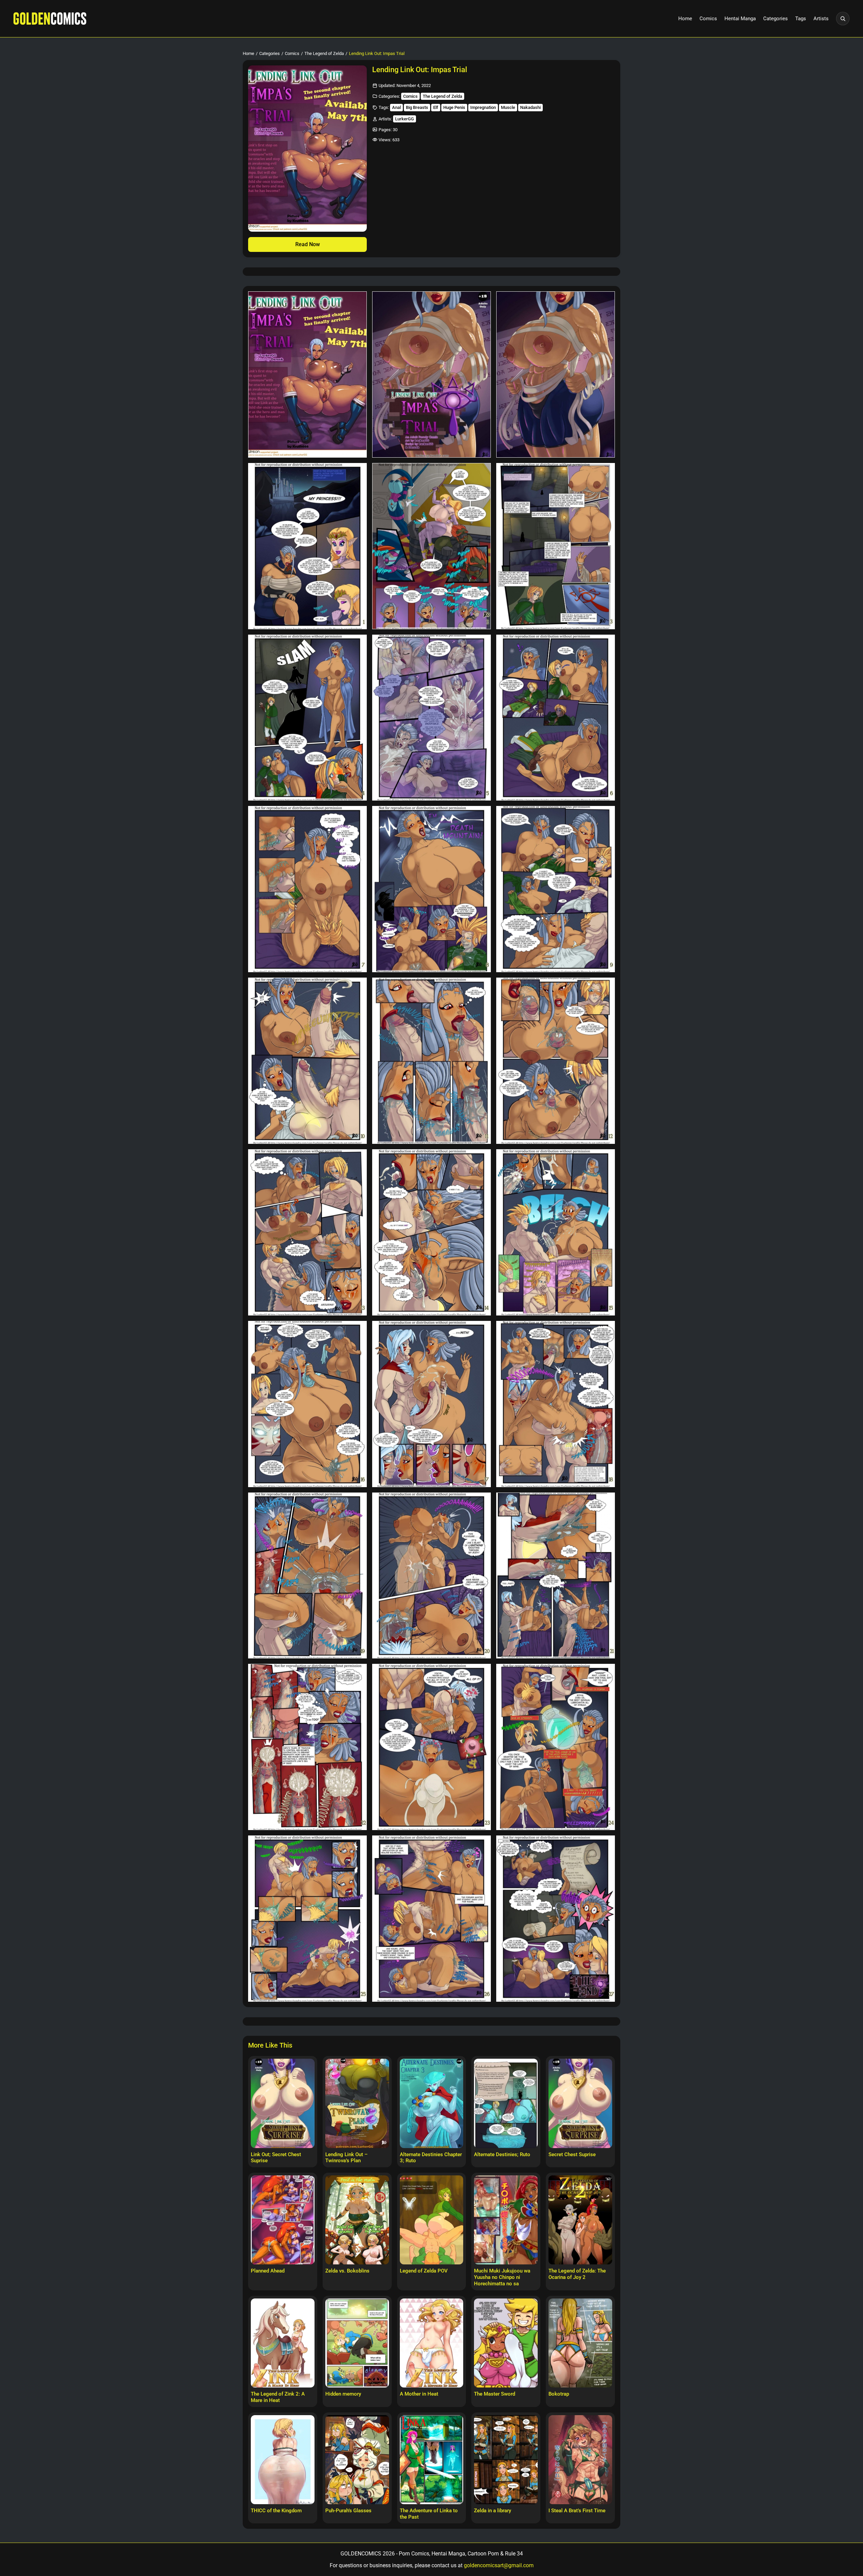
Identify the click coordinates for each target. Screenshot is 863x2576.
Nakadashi (530, 107)
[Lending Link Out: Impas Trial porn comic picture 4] (307, 546)
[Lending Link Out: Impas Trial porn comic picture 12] (556, 889)
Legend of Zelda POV (424, 2271)
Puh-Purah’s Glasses (348, 2511)
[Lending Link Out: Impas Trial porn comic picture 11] (431, 889)
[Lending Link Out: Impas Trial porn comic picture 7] (307, 718)
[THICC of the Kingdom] (283, 2460)
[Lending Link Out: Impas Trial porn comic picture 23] (431, 1576)
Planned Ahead (268, 2271)
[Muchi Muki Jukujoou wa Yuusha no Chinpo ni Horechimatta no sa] (506, 2220)
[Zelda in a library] (506, 2460)
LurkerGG (405, 119)
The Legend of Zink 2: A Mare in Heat (278, 2397)
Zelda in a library (493, 2511)
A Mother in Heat (419, 2394)
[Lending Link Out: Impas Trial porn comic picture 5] (431, 546)
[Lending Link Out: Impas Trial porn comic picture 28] (307, 1919)
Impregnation (483, 107)
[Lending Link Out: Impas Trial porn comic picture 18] (556, 1232)
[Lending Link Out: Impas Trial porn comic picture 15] (556, 1061)
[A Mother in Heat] (432, 2343)
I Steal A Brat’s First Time (577, 2511)
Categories (776, 19)
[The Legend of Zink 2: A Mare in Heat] (283, 2343)
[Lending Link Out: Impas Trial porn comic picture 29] (431, 1919)
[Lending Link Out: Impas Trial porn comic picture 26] (431, 1747)
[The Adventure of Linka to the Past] (432, 2460)
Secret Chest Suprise (572, 2154)
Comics (708, 19)
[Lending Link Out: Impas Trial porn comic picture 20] (431, 1404)
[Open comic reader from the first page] (307, 149)
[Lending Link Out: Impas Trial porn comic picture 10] (307, 889)
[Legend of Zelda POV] (432, 2220)
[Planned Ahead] (283, 2220)
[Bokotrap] (580, 2343)
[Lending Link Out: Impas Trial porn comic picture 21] (556, 1404)
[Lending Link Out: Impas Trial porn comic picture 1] (307, 374)
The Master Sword (495, 2394)
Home (685, 19)
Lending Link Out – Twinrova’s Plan (347, 2158)
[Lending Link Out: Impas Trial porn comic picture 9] (556, 718)
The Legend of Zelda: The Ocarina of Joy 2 (577, 2274)
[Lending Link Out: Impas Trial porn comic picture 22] (307, 1576)
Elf (436, 107)
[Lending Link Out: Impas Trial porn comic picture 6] (556, 546)
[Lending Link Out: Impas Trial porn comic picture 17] (431, 1232)
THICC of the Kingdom (276, 2511)
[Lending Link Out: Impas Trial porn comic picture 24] (556, 1576)
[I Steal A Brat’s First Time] (580, 2460)
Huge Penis (454, 107)
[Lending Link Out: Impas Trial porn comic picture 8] (431, 718)
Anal (396, 107)
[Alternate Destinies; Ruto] (506, 2103)
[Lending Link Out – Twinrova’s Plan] (357, 2103)
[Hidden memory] (357, 2343)
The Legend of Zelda (324, 53)
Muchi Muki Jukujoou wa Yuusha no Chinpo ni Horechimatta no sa (502, 2277)
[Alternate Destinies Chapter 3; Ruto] (432, 2103)
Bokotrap (559, 2394)
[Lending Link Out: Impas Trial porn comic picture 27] (556, 1747)
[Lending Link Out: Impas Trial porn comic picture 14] (431, 1061)
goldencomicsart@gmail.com (499, 2565)
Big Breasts (417, 107)
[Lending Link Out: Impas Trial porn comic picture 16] (307, 1232)
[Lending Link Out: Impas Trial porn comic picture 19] (307, 1404)
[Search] (843, 19)
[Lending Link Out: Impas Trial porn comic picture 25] (307, 1747)
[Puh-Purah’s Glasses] (357, 2460)
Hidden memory (343, 2394)
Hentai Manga (740, 19)
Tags (801, 19)
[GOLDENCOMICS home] (50, 19)
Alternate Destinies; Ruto (502, 2154)
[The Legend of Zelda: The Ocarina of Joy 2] (580, 2220)
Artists (821, 19)
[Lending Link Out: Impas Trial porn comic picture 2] (431, 374)
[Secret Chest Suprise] (580, 2103)
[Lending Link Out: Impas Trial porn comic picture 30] (556, 1919)
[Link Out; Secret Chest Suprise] (283, 2103)
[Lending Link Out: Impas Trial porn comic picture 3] (556, 374)
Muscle (508, 107)
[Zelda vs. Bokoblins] (357, 2220)
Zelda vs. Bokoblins (347, 2271)
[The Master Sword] (506, 2343)
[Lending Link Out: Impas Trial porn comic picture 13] (307, 1061)
